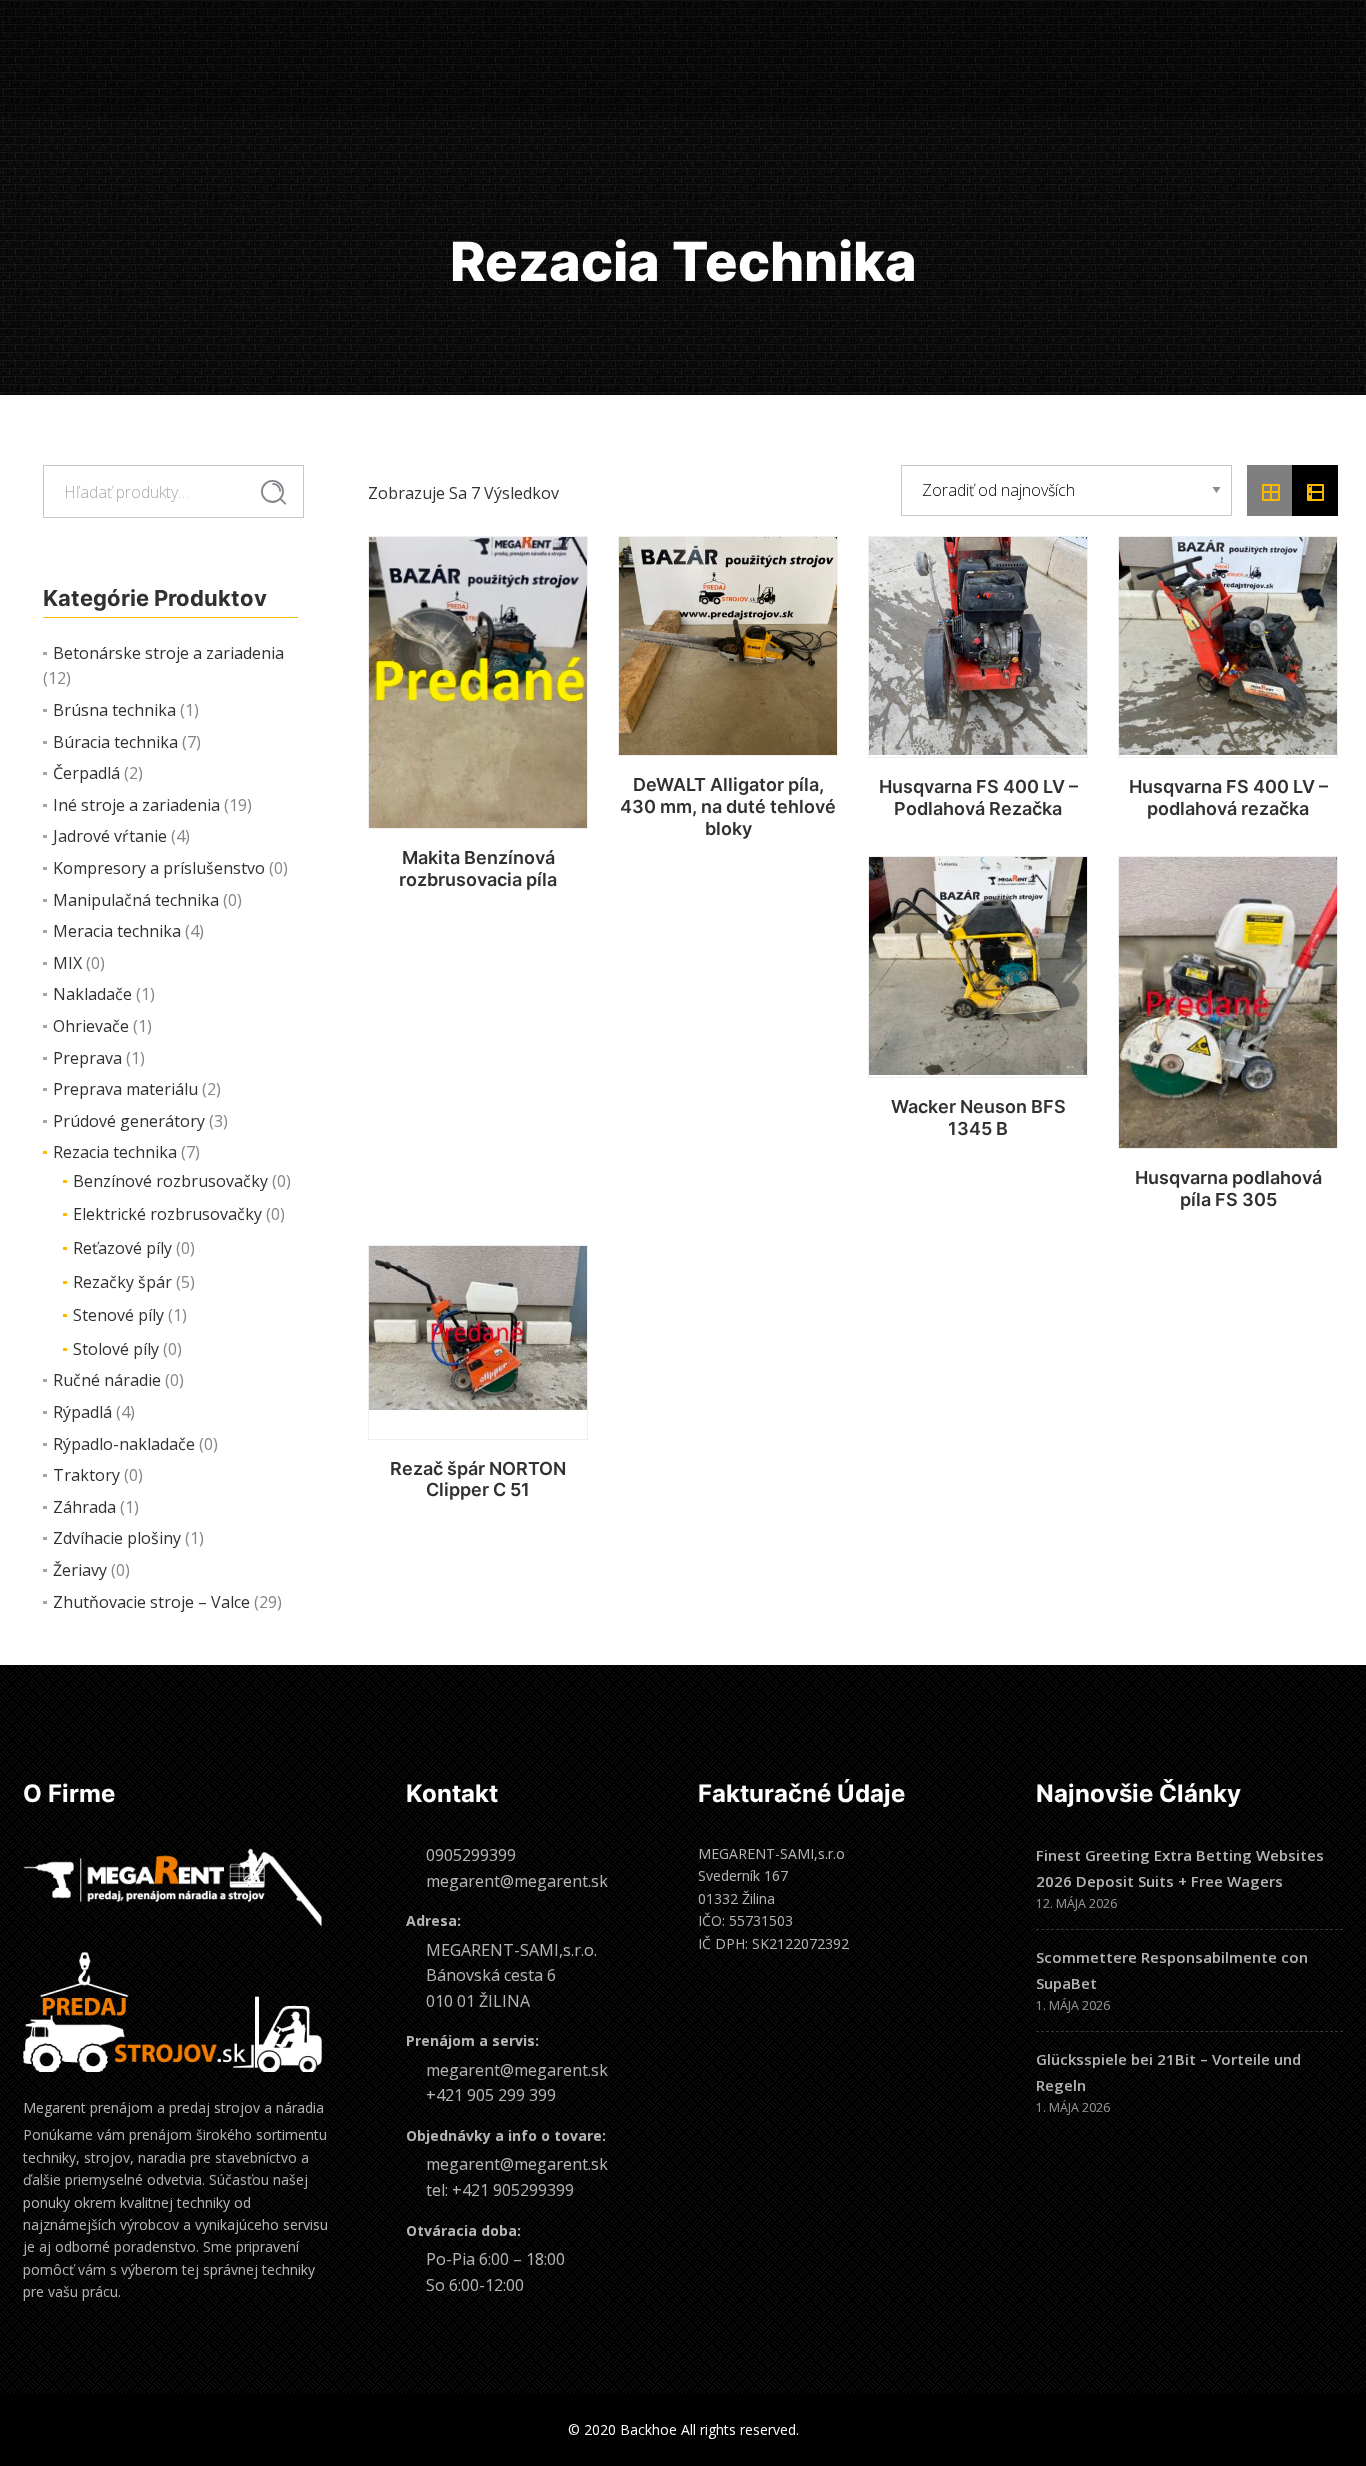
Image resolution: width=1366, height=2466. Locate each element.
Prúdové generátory (129, 1121)
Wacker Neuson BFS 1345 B (978, 1117)
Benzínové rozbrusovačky (170, 1181)
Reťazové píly (122, 1248)
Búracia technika (115, 742)
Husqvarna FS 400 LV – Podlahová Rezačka (978, 797)
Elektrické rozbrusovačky (167, 1214)
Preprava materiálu (125, 1089)
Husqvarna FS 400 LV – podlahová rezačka (1228, 797)
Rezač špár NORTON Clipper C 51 (478, 1479)
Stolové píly (116, 1349)
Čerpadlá (86, 773)
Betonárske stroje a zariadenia (168, 653)
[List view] (1315, 491)
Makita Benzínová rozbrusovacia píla (478, 868)
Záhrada (84, 1507)
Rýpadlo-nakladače (124, 1444)
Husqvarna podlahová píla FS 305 (1228, 1188)
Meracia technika (117, 931)
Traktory (86, 1475)
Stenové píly (118, 1315)
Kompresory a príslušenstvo (159, 868)
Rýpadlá (82, 1412)
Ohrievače (91, 1026)
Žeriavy (80, 1570)
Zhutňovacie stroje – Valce (151, 1602)
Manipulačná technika (136, 900)
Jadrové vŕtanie (110, 836)
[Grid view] (1270, 491)
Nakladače (92, 994)
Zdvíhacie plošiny (117, 1538)
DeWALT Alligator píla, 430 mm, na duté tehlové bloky (728, 806)
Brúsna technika (114, 710)
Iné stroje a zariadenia (136, 805)
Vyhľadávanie (273, 492)
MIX (67, 963)
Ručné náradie (107, 1380)
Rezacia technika (115, 1152)
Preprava (87, 1058)
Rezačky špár (122, 1282)
